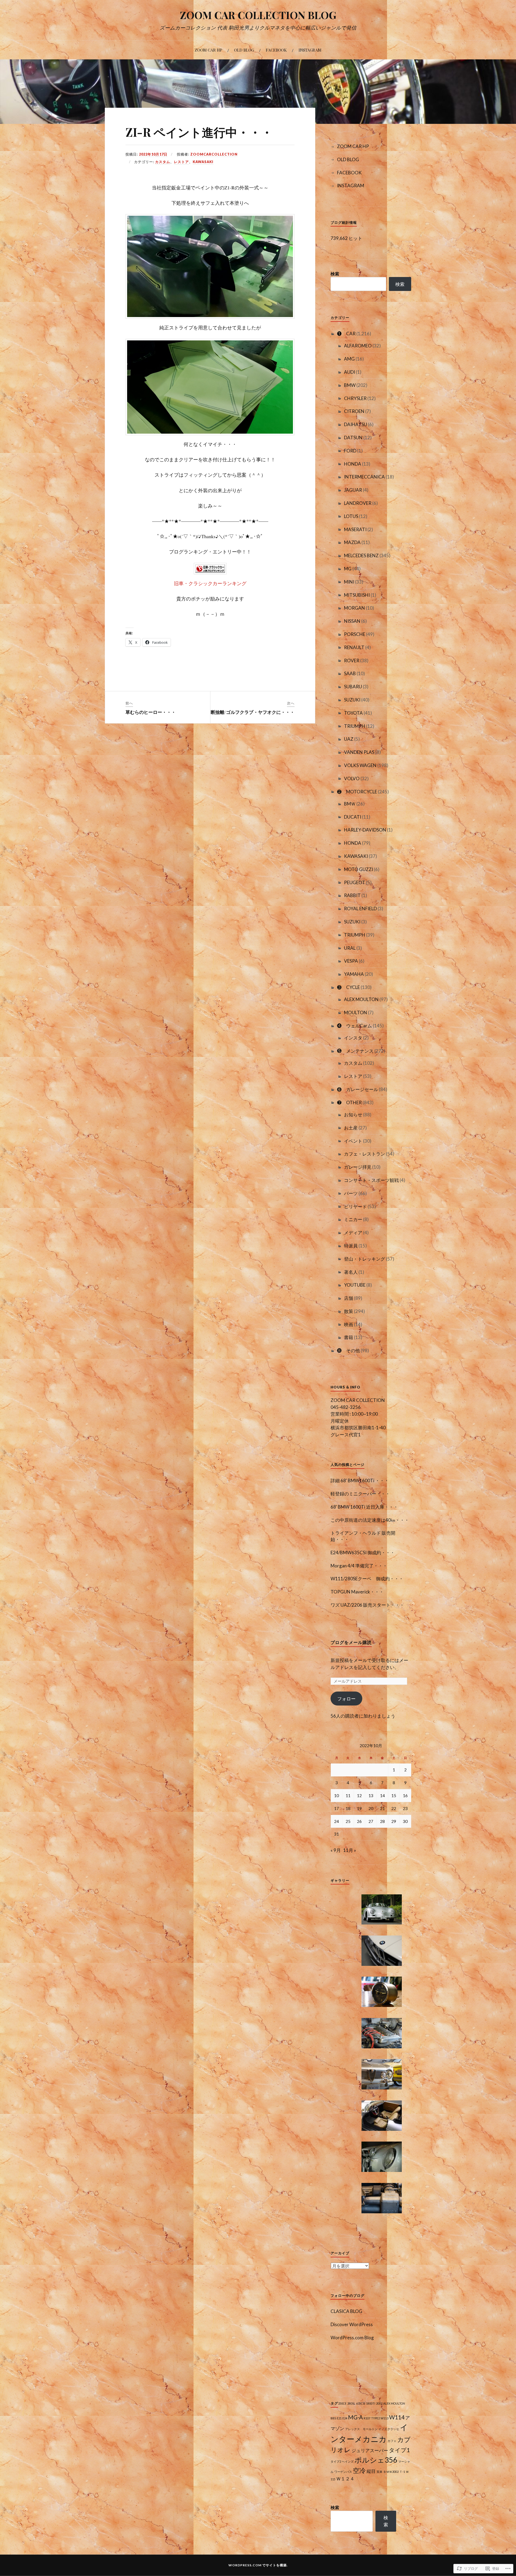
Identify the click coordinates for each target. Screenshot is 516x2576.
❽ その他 (348, 1350)
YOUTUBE (355, 1285)
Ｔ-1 (402, 2472)
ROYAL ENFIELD (360, 909)
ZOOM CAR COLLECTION (358, 1400)
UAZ (349, 739)
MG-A (355, 2417)
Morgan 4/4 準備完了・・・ (359, 1566)
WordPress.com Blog (352, 2338)
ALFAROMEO (358, 346)
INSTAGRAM (310, 50)
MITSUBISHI (357, 595)
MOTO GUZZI (359, 869)
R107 (367, 2418)
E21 (339, 2418)
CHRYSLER (355, 398)
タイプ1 (399, 2450)
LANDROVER (358, 503)
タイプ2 (336, 2461)
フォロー (346, 1699)
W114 (397, 2417)
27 (371, 1821)
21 (382, 1808)
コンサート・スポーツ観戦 (371, 1180)
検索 (335, 274)
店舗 (349, 1298)
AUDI (350, 372)
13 (371, 1796)
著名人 (351, 1272)
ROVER (352, 661)
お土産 (351, 1128)
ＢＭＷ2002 (391, 2472)
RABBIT (352, 895)
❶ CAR (346, 334)
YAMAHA (354, 974)
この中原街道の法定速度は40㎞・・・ (370, 1520)
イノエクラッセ (389, 2429)
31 (336, 1834)
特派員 (351, 1246)
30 (405, 1821)
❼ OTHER (349, 1102)
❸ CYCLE (348, 987)
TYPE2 (375, 2418)
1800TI (371, 2403)
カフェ (392, 2441)
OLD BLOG (244, 50)
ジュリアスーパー (370, 2450)
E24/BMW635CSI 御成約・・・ (363, 1553)
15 (394, 1796)
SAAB (350, 673)
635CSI (361, 2403)
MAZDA (352, 542)
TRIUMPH (355, 726)
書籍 (349, 1337)
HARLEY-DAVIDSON (365, 830)
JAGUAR (353, 490)
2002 (379, 2403)
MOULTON (356, 1012)
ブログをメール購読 (351, 1642)
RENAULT (354, 647)
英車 (379, 2472)
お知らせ (353, 1115)
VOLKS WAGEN (360, 765)
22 (394, 1808)
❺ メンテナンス (355, 1051)
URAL (350, 948)
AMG (349, 359)
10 (336, 1796)
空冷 (359, 2470)
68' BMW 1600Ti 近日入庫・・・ (364, 1507)
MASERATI (355, 529)
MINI (349, 582)
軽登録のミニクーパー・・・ (360, 1494)
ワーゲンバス (343, 2472)
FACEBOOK (276, 50)
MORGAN (354, 608)
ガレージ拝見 (358, 1167)
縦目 (371, 2471)
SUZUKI (352, 700)
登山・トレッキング (365, 1259)
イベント (353, 1141)
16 (405, 1796)
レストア (181, 162)
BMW (350, 385)
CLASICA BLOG (346, 2311)
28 (382, 1821)
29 (394, 1821)
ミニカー (353, 1219)
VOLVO (352, 778)
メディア (353, 1233)
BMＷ (350, 804)
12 (359, 1796)
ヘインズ (348, 2461)
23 (405, 1808)
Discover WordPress (352, 2324)
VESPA (351, 961)
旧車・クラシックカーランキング (210, 583)
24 (336, 1821)
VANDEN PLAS (359, 752)
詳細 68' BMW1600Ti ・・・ (360, 1481)
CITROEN (354, 411)
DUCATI (353, 817)
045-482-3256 (346, 1407)
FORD (350, 451)
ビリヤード (355, 1206)
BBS (333, 2418)
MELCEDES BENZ (361, 555)
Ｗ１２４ (345, 2479)
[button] (382, 1910)
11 (348, 1796)
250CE (342, 2403)
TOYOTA (353, 713)
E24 (345, 2418)
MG (348, 569)
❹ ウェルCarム (354, 1026)
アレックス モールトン (361, 2429)
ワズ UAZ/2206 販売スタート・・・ (367, 1605)
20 (371, 1808)
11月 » (350, 1850)
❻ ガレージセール (358, 1089)
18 (348, 1808)
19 (359, 1808)
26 (359, 1821)
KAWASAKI (203, 162)
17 (336, 1808)
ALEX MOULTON (361, 999)
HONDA (353, 464)
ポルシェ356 (376, 2460)
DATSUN (353, 438)
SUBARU (353, 687)
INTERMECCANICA (364, 477)
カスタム (163, 162)
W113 (384, 2418)
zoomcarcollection (214, 154)
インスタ (353, 1038)
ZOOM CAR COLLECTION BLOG (258, 15)
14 (382, 1796)
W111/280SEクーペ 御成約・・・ (367, 1579)
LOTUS (351, 516)
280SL (351, 2403)
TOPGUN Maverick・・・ (357, 1592)
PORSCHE (355, 634)
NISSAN (352, 621)
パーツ (351, 1193)
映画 (349, 1324)
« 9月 (336, 1850)
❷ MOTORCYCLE (357, 792)
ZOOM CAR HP (208, 50)
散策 (349, 1311)
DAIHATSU (356, 424)
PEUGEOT (355, 882)
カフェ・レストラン (365, 1154)
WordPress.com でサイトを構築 (258, 2565)
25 (348, 1821)
